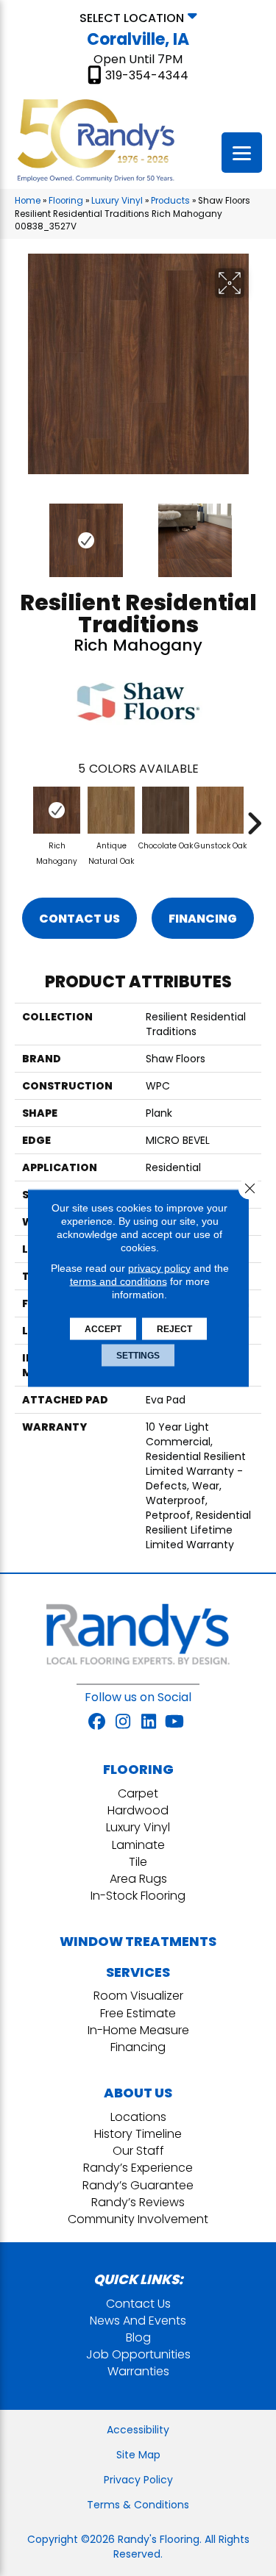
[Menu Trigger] (242, 153)
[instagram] (123, 1722)
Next (254, 533)
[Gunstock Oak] (220, 810)
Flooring (66, 201)
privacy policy (159, 1268)
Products (170, 201)
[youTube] (175, 1722)
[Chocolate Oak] (166, 810)
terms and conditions (118, 1281)
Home (28, 201)
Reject (174, 1329)
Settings (138, 1356)
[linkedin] (149, 1722)
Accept (103, 1329)
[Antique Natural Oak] (111, 810)
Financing (203, 919)
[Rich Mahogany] (57, 810)
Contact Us (79, 919)
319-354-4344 (147, 76)
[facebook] (98, 1722)
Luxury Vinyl (117, 201)
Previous (22, 533)
